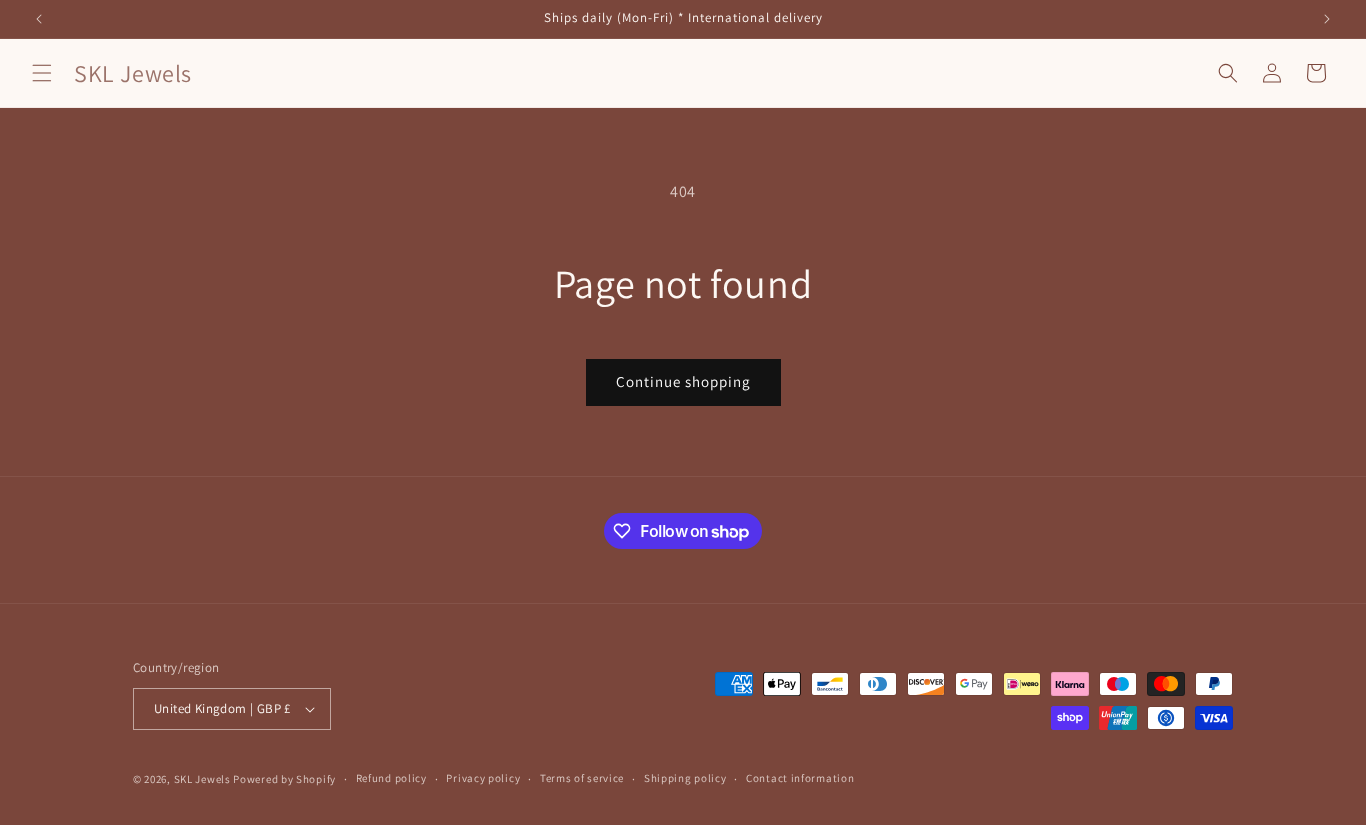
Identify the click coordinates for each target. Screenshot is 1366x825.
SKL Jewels (202, 779)
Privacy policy (483, 778)
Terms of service (582, 778)
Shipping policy (685, 778)
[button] (42, 73)
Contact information (800, 778)
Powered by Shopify (284, 779)
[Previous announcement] (39, 19)
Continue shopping (683, 381)
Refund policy (391, 778)
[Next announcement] (1327, 19)
